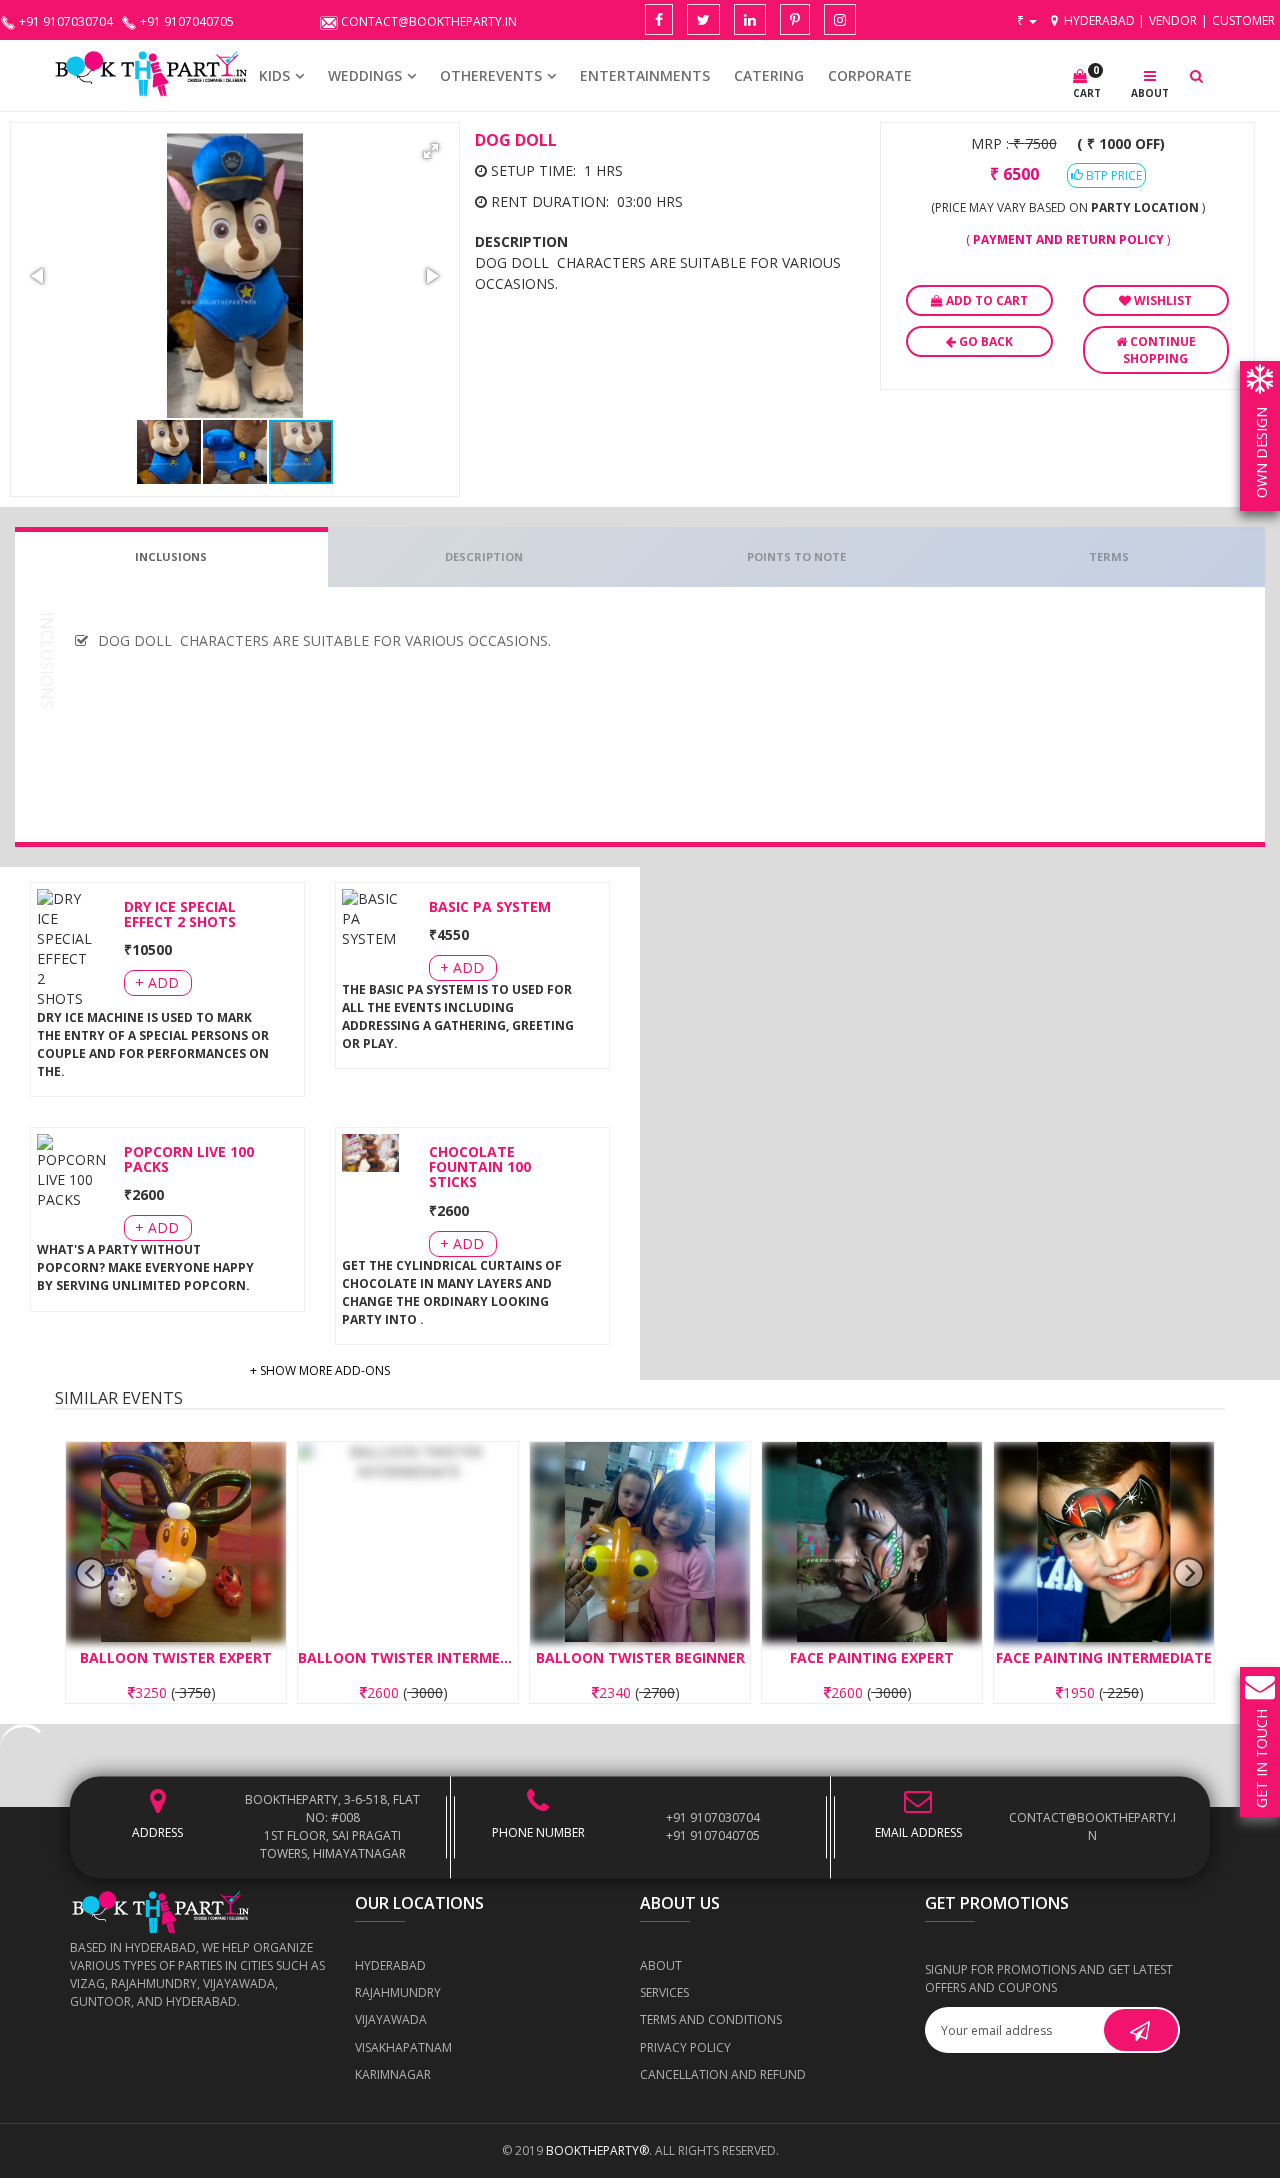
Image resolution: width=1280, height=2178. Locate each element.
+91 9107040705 (713, 1836)
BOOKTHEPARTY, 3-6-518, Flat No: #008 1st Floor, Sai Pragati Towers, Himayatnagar (332, 1827)
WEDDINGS (365, 75)
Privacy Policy (685, 2047)
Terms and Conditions (711, 2019)
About (661, 1965)
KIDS (274, 75)
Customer (1243, 20)
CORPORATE (870, 75)
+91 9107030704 (713, 1818)
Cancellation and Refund (723, 2074)
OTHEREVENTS (491, 75)
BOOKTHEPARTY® (597, 2150)
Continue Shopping (1159, 350)
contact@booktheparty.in (1092, 1827)
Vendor (1173, 20)
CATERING (769, 75)
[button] (431, 151)
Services (664, 1992)
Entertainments (645, 75)
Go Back (984, 341)
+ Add (157, 982)
